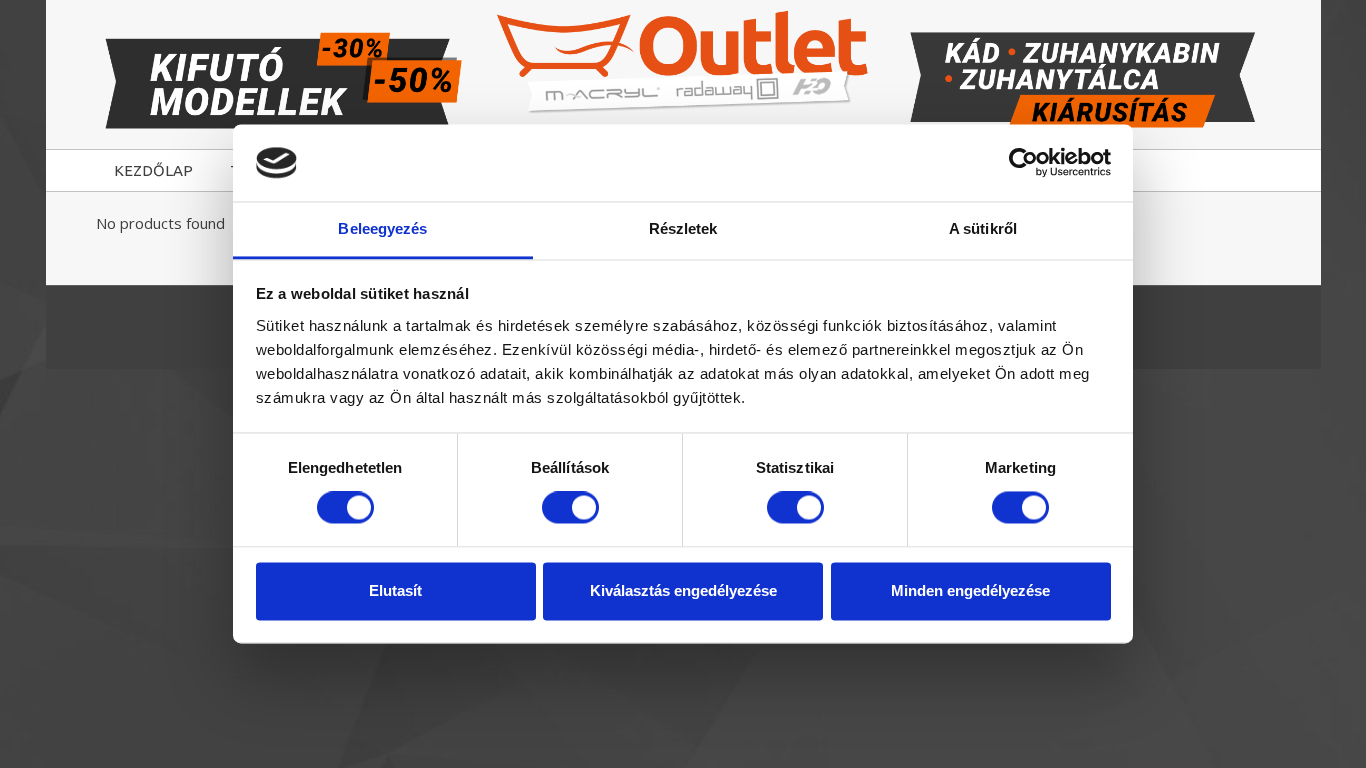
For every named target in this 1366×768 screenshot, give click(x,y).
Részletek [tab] (683, 228)
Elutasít (395, 590)
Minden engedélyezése (970, 590)
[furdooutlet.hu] (683, 62)
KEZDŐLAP (153, 170)
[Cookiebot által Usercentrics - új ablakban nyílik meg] (1023, 163)
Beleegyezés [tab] (382, 228)
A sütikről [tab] (983, 228)
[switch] (570, 508)
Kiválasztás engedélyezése (683, 590)
